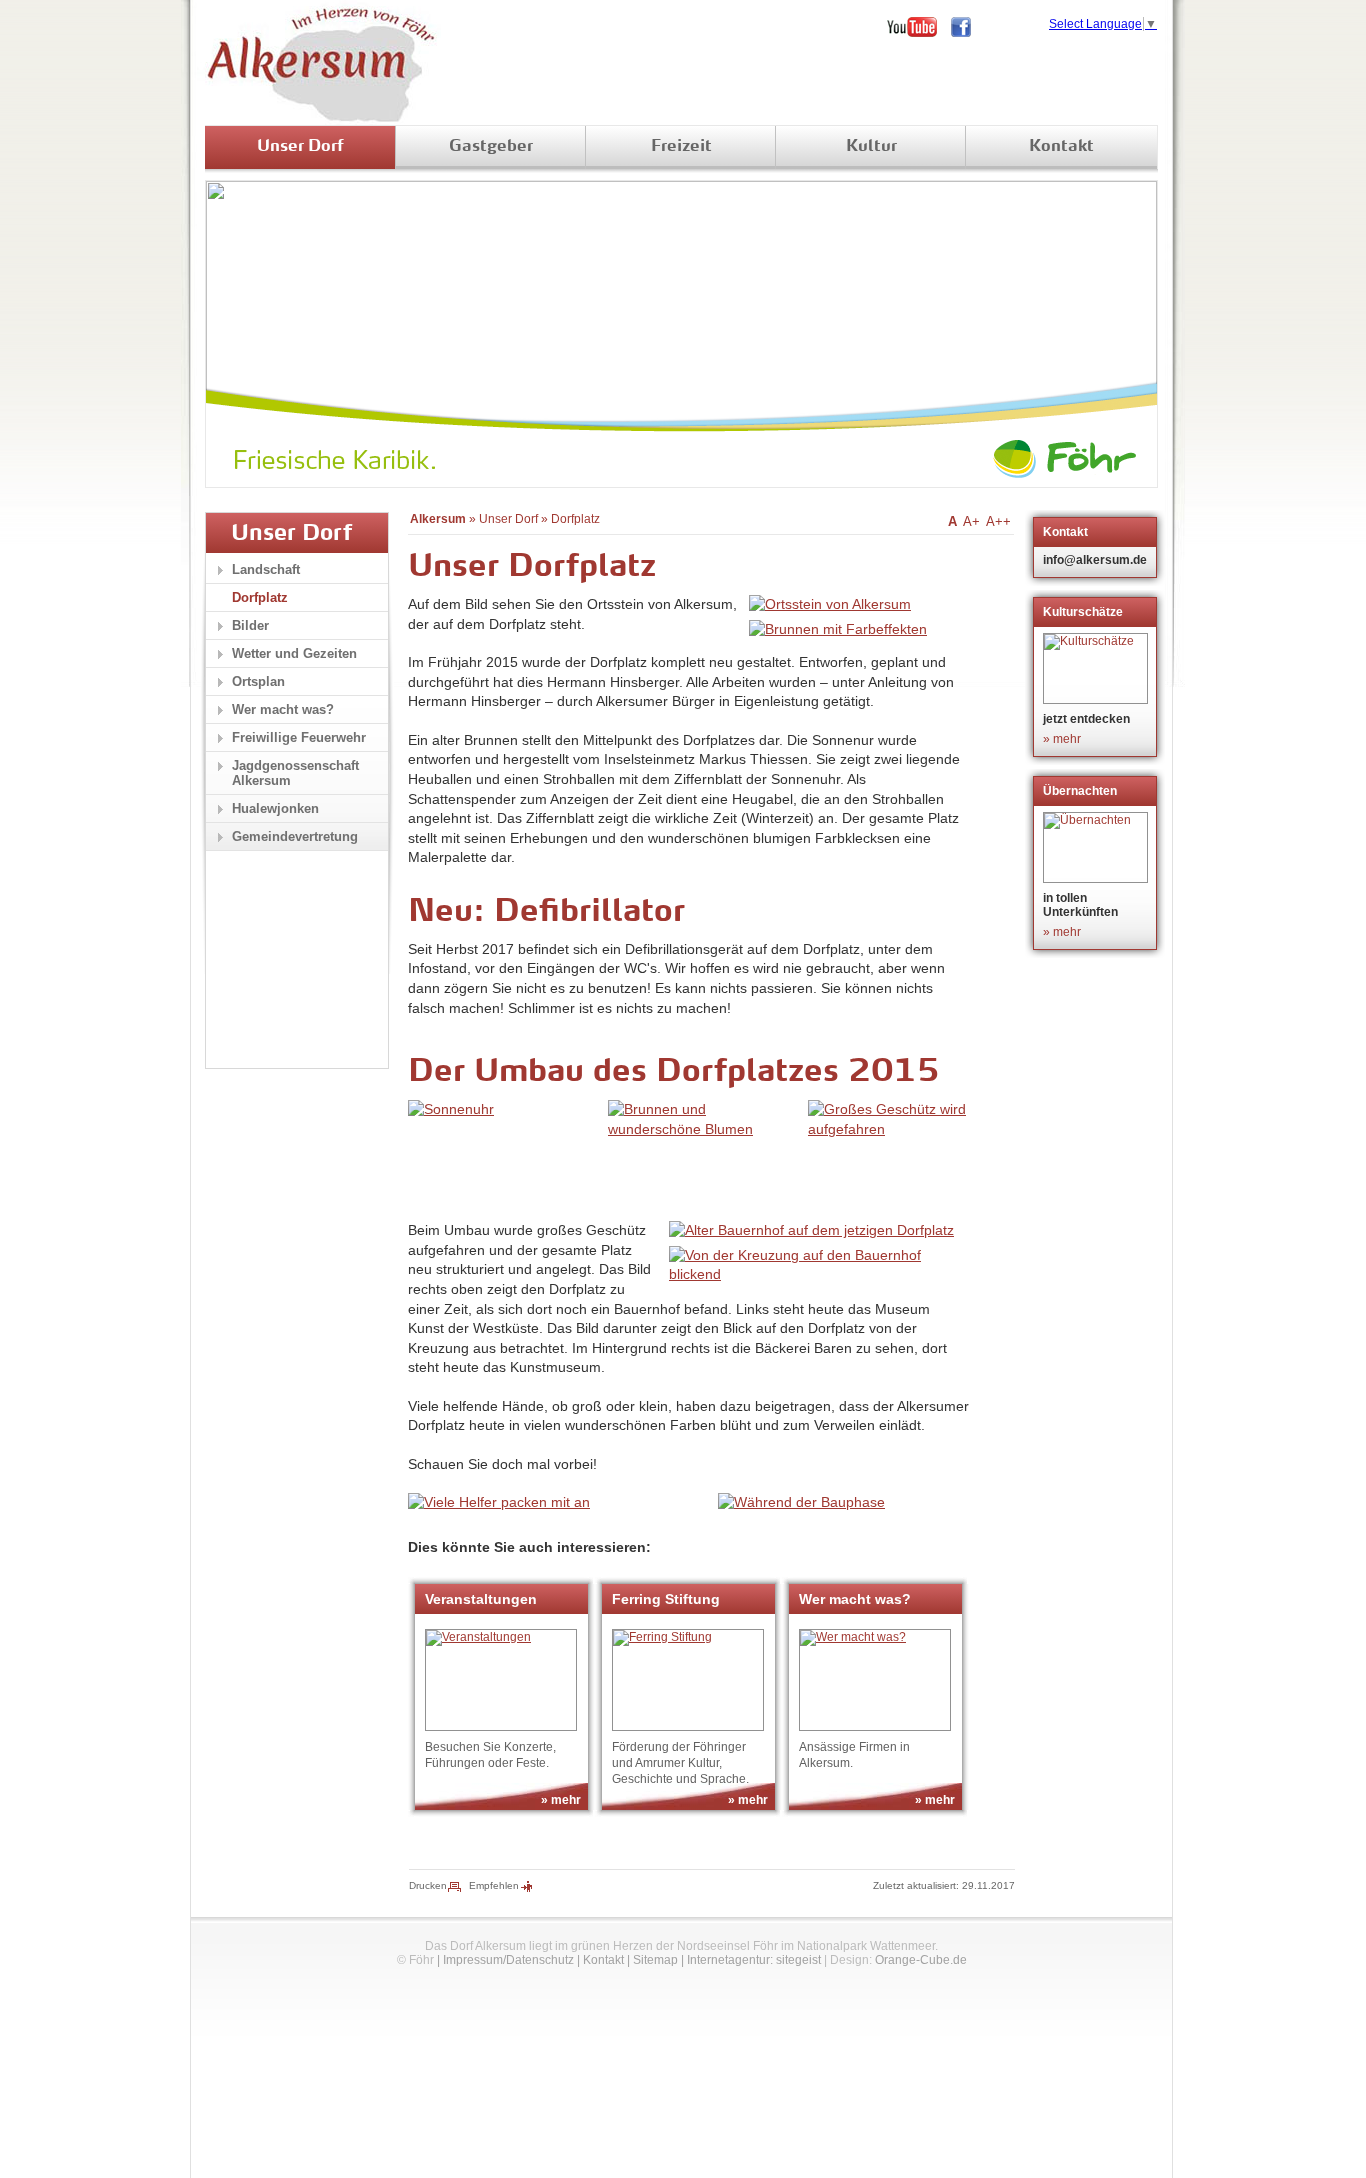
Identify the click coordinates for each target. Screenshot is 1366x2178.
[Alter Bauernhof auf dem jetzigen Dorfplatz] (811, 1230)
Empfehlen (494, 1885)
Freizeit (681, 147)
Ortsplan (258, 681)
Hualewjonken (275, 808)
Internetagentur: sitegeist (754, 1960)
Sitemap (655, 1960)
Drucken (428, 1885)
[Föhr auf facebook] (968, 27)
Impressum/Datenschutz (508, 1960)
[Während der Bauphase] (801, 1502)
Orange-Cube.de (921, 1960)
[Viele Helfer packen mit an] (499, 1502)
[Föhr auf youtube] (919, 27)
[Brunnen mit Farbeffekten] (838, 629)
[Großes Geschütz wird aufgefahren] (903, 1129)
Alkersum (438, 519)
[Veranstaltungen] (501, 1680)
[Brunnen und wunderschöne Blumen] (703, 1129)
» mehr (561, 1800)
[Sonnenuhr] (451, 1109)
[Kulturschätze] (1097, 668)
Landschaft (266, 569)
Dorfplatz (575, 519)
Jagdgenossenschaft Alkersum (295, 773)
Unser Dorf (300, 147)
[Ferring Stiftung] (688, 1680)
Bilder (250, 625)
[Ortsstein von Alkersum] (830, 604)
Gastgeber (491, 147)
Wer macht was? (283, 709)
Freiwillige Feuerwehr (299, 737)
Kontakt (1061, 147)
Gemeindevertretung (295, 836)
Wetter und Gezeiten (294, 653)
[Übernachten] (1097, 847)
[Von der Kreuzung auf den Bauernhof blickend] (819, 1274)
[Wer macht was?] (875, 1680)
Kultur (871, 147)
